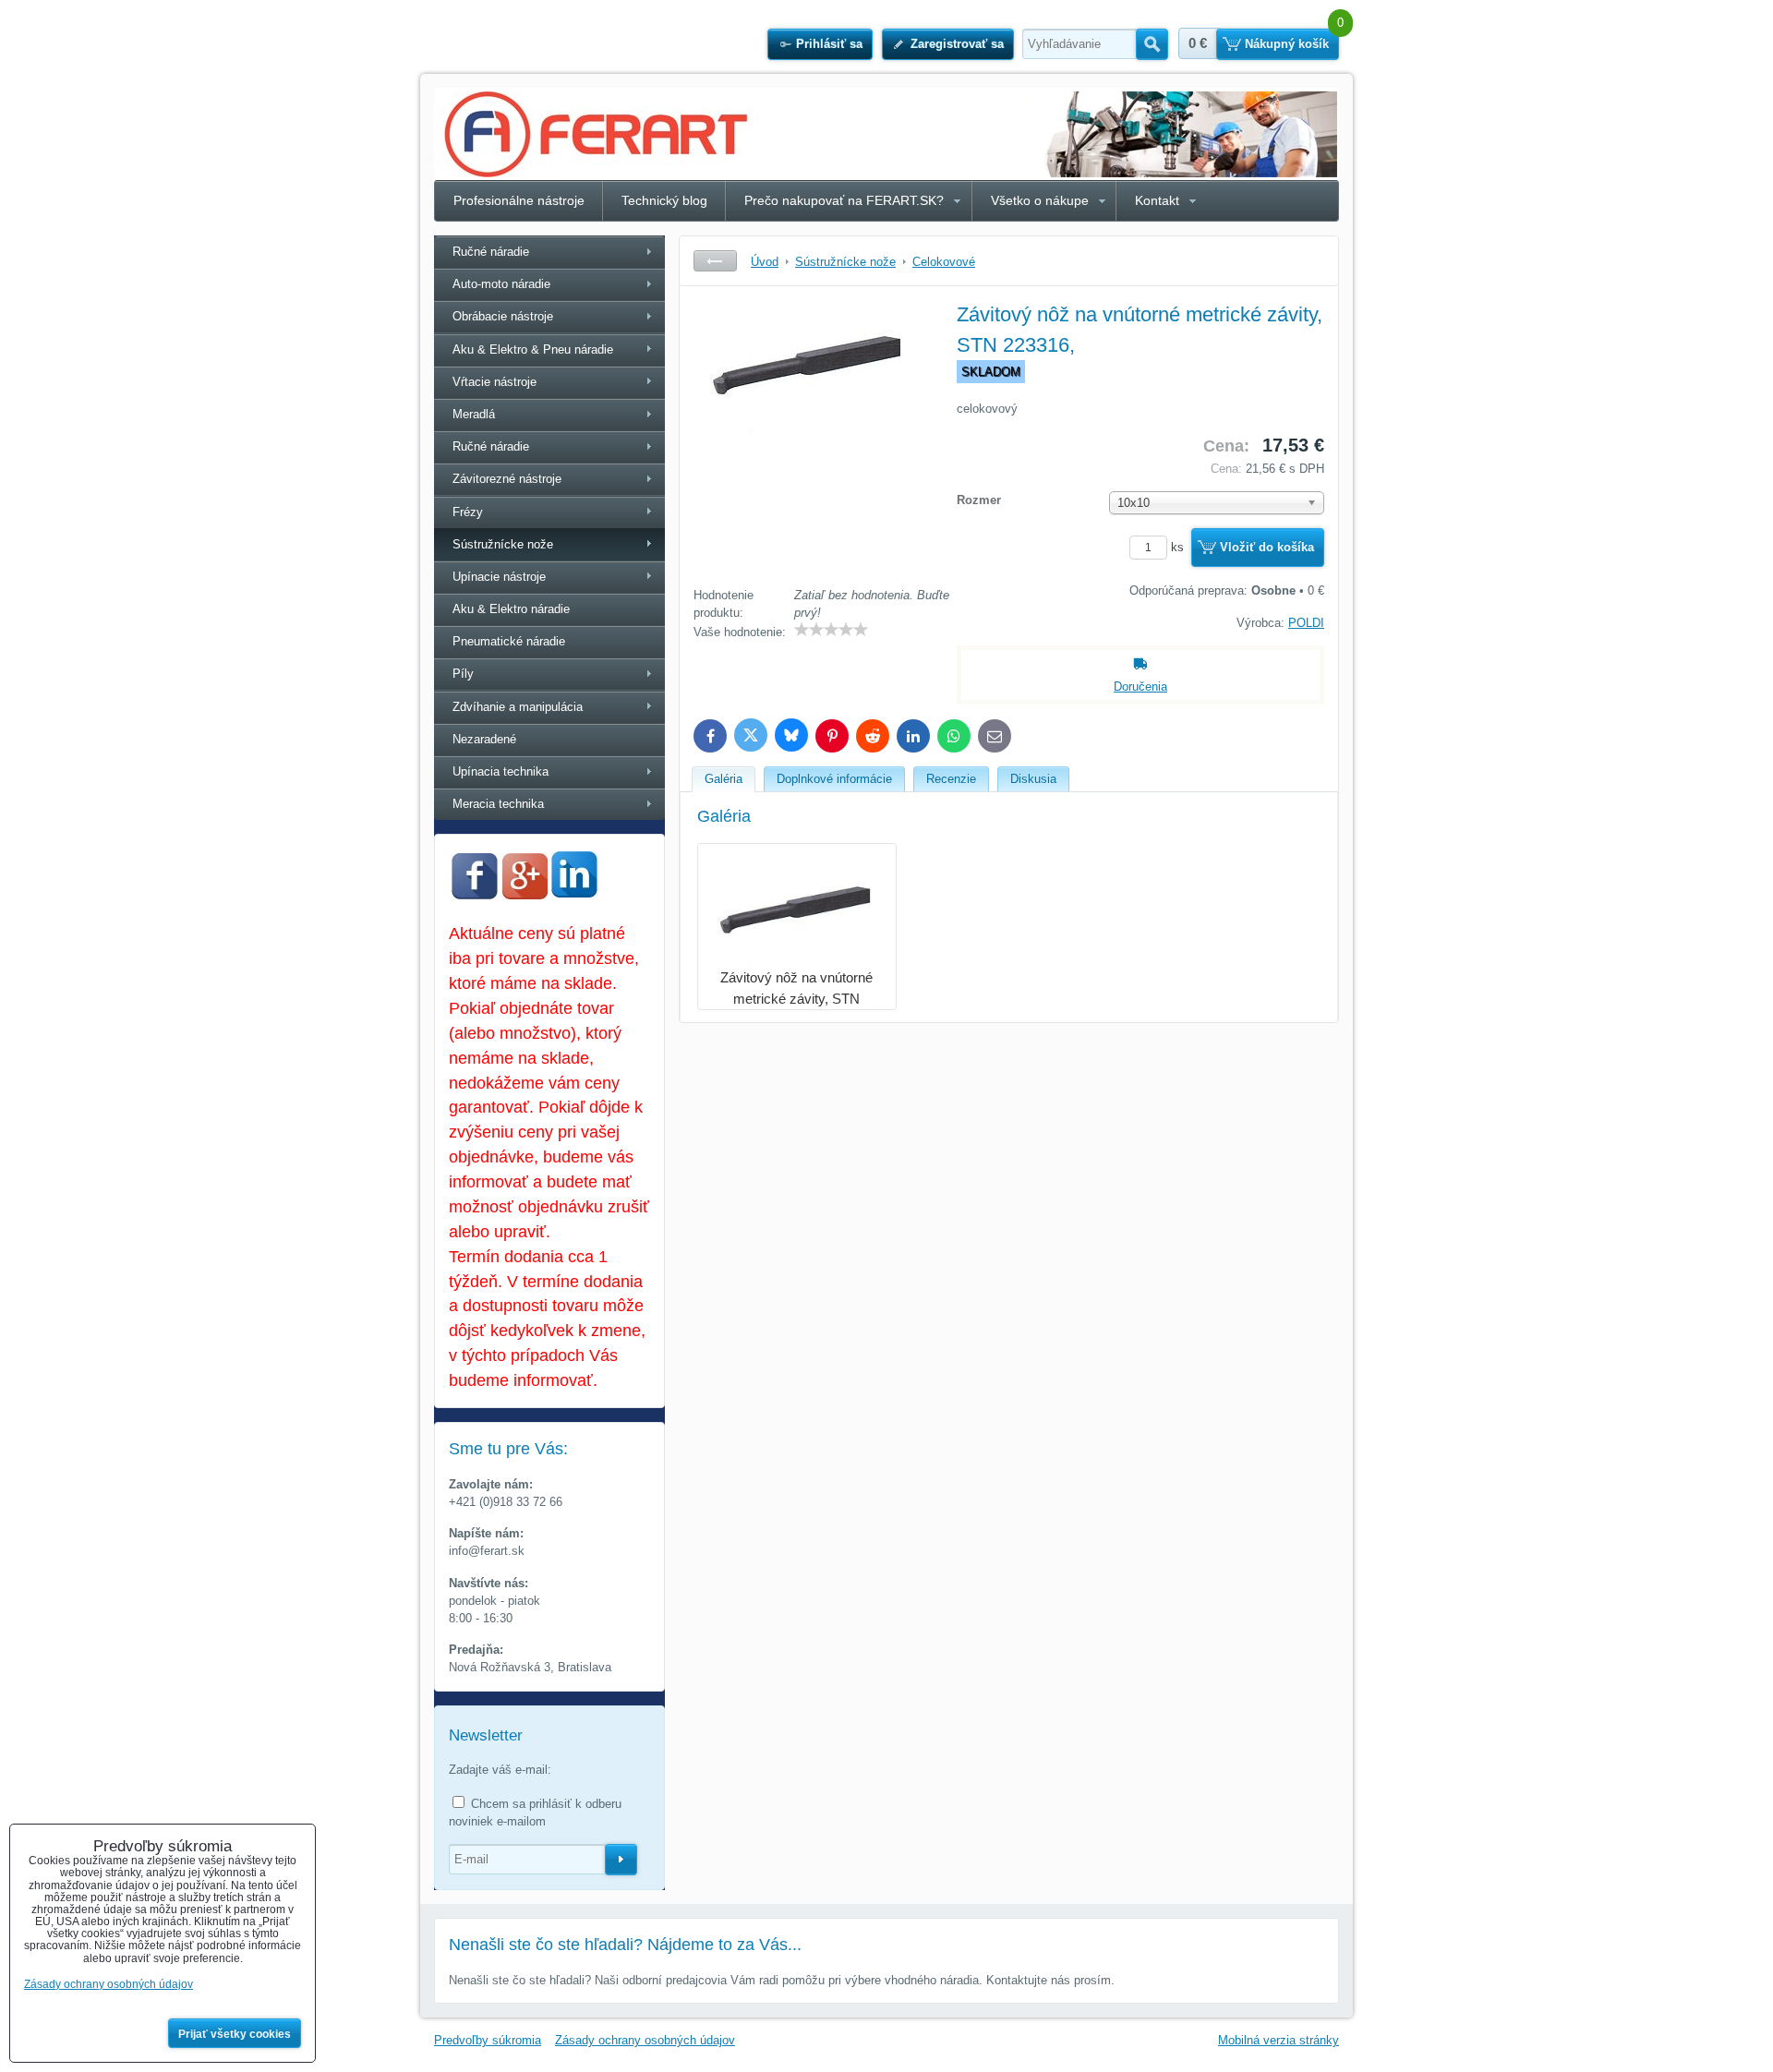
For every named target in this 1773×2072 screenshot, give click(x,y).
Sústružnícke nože (503, 544)
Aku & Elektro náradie (511, 609)
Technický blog (664, 200)
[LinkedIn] (574, 892)
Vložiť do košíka (1267, 547)
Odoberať (621, 1860)
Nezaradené (484, 739)
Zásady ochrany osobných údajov (645, 2040)
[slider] (831, 630)
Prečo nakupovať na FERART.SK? (844, 200)
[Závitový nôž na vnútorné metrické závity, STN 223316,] (809, 439)
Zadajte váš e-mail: (500, 1770)
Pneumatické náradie (509, 641)
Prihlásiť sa (829, 44)
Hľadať (1152, 44)
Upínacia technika (501, 771)
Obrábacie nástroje (503, 316)
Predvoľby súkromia (488, 2040)
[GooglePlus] (525, 895)
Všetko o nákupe (1040, 200)
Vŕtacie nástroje (495, 382)
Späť (715, 261)
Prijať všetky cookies (235, 2034)
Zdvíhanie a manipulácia (518, 707)
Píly (463, 674)
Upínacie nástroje (499, 577)
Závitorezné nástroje (507, 479)
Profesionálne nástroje (519, 200)
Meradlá (474, 414)
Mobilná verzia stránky (1278, 2040)
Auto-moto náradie (501, 284)
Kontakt (1157, 200)
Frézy (468, 512)
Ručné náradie (491, 252)
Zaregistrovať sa (957, 44)
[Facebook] (475, 895)
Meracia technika (498, 804)
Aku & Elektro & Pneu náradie (533, 349)
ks (1179, 547)
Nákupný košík (1287, 44)
